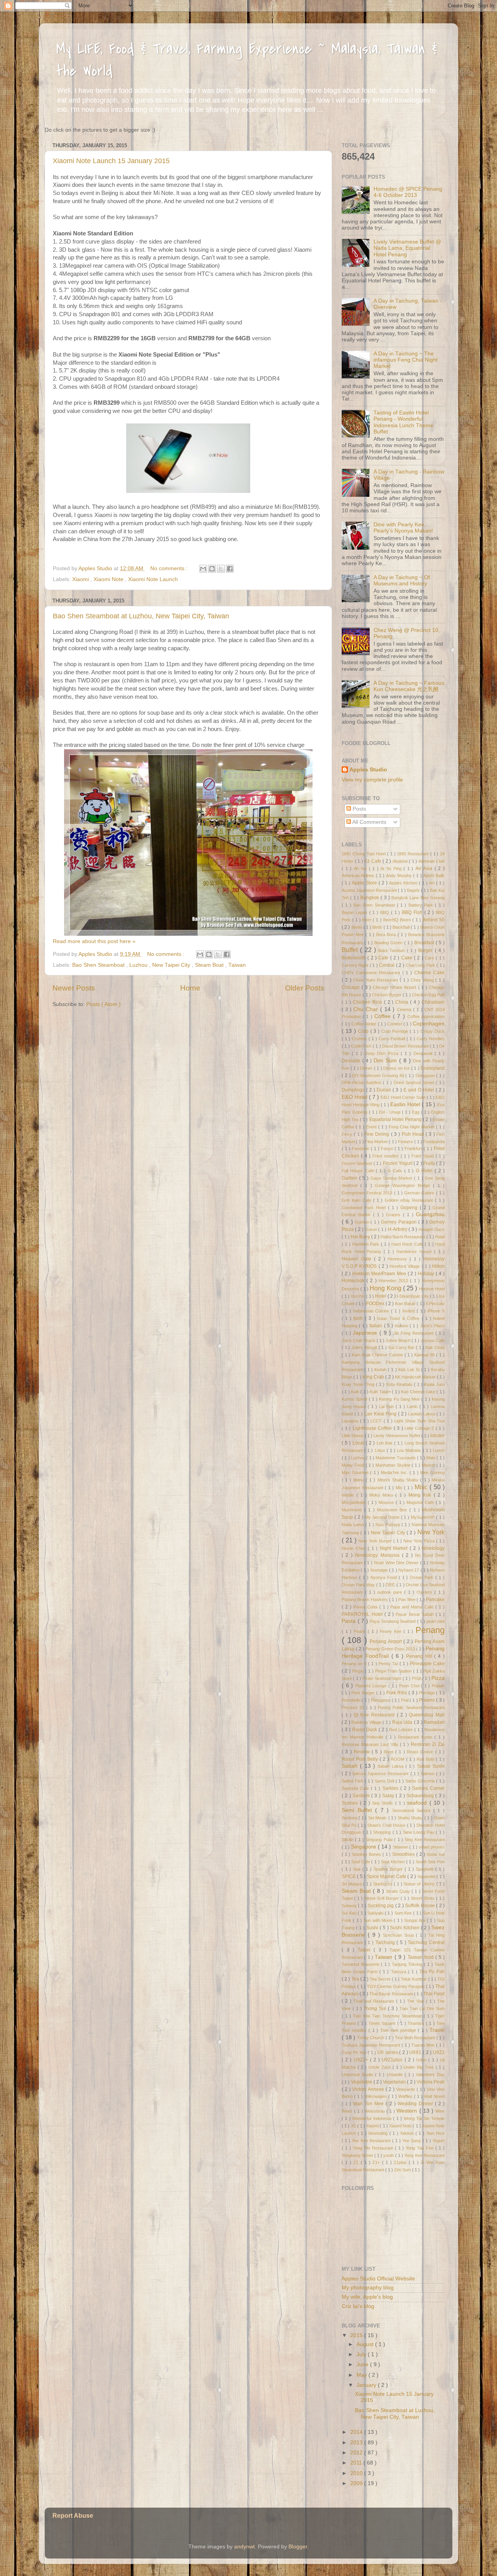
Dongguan (426, 1076)
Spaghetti (426, 1869)
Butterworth (355, 958)
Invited (409, 1311)
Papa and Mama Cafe (413, 1607)
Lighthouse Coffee (373, 1428)
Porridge (428, 1693)
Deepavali (424, 1053)
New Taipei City (172, 965)
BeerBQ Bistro (398, 920)
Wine (440, 2111)
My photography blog (368, 2288)
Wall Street (434, 2096)
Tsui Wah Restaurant (416, 2038)
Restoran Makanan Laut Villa (371, 1744)
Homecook (354, 1281)
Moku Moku (382, 1495)
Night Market (395, 1548)
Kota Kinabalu (400, 1384)
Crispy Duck (433, 1031)
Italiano (402, 1326)
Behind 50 (434, 920)
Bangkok (370, 898)
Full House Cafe (359, 1171)
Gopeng (410, 1208)
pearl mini (435, 1621)
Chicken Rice (368, 1002)
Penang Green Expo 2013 (391, 1649)
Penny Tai (389, 1664)
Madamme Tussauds (396, 1458)
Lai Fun (387, 1406)
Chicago (352, 987)
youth (389, 2155)
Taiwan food (422, 1957)
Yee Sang (412, 2141)
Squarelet (427, 1876)
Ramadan (434, 1722)
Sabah (351, 1766)
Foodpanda (434, 1142)
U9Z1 (439, 2052)
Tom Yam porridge (399, 2030)
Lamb (413, 1406)
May (362, 2375)
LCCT (377, 1421)
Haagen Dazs (432, 1229)
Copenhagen (429, 1024)
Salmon (428, 1774)
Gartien (350, 1178)
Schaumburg (421, 1796)
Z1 (357, 2162)
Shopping (383, 1832)
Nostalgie (380, 1570)
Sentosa (350, 1818)
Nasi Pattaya (388, 1525)
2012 (357, 2453)
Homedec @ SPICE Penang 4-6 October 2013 (408, 192)
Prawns (427, 1700)
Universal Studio (358, 2075)
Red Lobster (402, 1730)
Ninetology (433, 1548)
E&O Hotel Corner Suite (403, 1097)
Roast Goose (421, 1752)
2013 (357, 2443)
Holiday (427, 1274)
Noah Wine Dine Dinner (397, 1563)
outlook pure (391, 1592)
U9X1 (416, 2052)
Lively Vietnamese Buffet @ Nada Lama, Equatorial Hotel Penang (407, 248)
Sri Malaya (352, 1884)
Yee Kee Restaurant (372, 2141)
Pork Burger (364, 1693)
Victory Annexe (369, 2089)
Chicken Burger (387, 995)
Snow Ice (436, 1854)
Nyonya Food (385, 1577)
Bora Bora (387, 935)
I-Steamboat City (413, 1296)
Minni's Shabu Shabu (399, 1480)
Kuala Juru (434, 1384)
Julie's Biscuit (365, 1347)
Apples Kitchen (404, 883)
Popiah (438, 1686)
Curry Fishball (393, 1039)
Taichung (386, 1942)
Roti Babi (426, 1759)
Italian (376, 1326)
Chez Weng (423, 980)
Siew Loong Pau (420, 1832)
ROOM (398, 1759)
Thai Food (434, 1994)
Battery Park (422, 905)
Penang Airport (387, 1641)
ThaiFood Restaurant (375, 2001)
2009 (357, 2483)
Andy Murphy (400, 875)
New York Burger (376, 1541)
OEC (391, 1585)
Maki (431, 1458)
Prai (405, 1700)
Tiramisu (417, 2023)
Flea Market (377, 1142)
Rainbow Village (367, 1722)
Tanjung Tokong (408, 1964)
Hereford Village (406, 1266)
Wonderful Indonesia (373, 2118)
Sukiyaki (376, 1913)
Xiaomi (81, 579)
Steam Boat (210, 965)
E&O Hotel (355, 1097)
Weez (348, 2111)
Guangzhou (430, 1214)
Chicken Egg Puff (428, 995)
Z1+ (377, 2162)
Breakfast (425, 943)
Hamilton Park (367, 1244)
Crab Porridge (396, 1031)
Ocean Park (422, 1577)
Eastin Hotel (406, 1104)
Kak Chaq (435, 1347)
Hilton (438, 1266)
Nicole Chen (355, 1548)
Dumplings (354, 1090)
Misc (422, 1487)
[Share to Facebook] (230, 569)
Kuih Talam (381, 1392)
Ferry (348, 1134)
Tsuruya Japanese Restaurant (372, 2045)
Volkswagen (376, 2096)
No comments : (170, 568)
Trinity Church (371, 2038)
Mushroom (353, 1510)
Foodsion (361, 1149)
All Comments (369, 822)
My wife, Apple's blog (367, 2297)
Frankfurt (414, 1149)
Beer (368, 920)
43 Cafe (373, 861)
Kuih (356, 1392)
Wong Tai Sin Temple (424, 2118)
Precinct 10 (354, 1707)
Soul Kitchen (393, 1862)
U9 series (388, 2052)
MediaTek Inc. (395, 1472)
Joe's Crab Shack (359, 1340)
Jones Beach (399, 1340)
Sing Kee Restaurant (425, 1840)
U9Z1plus (393, 2060)
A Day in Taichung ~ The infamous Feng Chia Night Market (406, 360)
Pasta (350, 1621)
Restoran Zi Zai (428, 1744)
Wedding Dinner (416, 2104)
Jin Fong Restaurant (414, 1333)
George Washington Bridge (404, 1185)
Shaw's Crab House (387, 1825)
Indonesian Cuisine (372, 1311)
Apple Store (365, 883)
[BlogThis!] (212, 569)
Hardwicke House (415, 1251)
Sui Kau (350, 1913)
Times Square (383, 2023)
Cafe (384, 958)
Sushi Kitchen (405, 1928)
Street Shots (423, 1898)
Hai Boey (361, 1237)
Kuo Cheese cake (419, 1392)
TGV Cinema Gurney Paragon (396, 1986)
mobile (349, 1495)
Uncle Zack (381, 2067)
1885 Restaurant (414, 854)
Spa (358, 1869)
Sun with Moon (379, 1920)
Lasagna (351, 1421)
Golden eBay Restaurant (410, 1200)
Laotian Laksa (422, 1414)
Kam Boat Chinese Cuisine (378, 1355)
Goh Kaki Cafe (357, 1200)
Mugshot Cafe (421, 1502)
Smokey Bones (367, 1854)
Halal (440, 1237)
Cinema (405, 1010)
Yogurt (439, 2141)
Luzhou (139, 965)
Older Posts (305, 988)
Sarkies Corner (428, 1788)
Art (433, 883)
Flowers (406, 1142)
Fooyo (388, 1149)
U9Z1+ (362, 2060)
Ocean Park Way (359, 1585)
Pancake (435, 1600)
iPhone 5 (436, 1311)
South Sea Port (430, 1862)
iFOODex (375, 1304)
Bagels (414, 890)
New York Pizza (420, 1541)
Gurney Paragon (400, 1222)
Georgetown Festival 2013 (368, 1193)
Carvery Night (356, 965)
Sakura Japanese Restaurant (381, 1774)
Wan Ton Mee (369, 2104)
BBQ (386, 912)
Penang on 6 (355, 1664)
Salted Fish (353, 1781)
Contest (395, 1024)
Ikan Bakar (406, 1304)
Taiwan (237, 965)
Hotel (381, 1296)
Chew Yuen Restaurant (376, 980)
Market (429, 1465)
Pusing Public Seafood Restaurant (411, 1707)
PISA (417, 1678)
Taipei (366, 1950)
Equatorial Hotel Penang (396, 1119)
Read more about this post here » (94, 941)
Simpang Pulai (380, 1840)
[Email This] (203, 569)
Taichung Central (426, 1942)
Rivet (389, 1752)
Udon (422, 2060)
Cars (430, 958)
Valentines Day (430, 2075)
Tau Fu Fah (432, 1972)
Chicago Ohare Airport (395, 987)
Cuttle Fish (362, 1046)
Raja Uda (403, 1722)
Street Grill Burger (382, 1898)
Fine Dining (378, 1134)
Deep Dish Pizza (383, 1053)
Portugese (381, 1700)
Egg (416, 1112)
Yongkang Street (358, 2155)
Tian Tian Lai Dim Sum (422, 2009)
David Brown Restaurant (406, 1046)
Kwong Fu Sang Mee (400, 1399)
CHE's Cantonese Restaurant (372, 973)
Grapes (394, 1215)
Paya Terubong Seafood (393, 1621)
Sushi (373, 1928)
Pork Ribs (398, 1693)
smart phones (432, 1847)
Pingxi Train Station (394, 1671)
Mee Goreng (432, 1472)
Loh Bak (385, 1443)
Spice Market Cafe (387, 1876)
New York (431, 1532)
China (403, 1002)
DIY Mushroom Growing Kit (379, 1076)
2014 (357, 2432)
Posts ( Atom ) (103, 1004)
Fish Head (414, 1134)
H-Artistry (398, 1229)
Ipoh (359, 1318)
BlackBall (402, 927)
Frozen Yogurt (398, 1163)
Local (359, 1443)
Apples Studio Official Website (378, 2279)
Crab (364, 1031)
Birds (378, 927)
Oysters (426, 1592)
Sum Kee (404, 1913)
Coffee (384, 1016)
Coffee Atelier (365, 1024)
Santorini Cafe (356, 1788)
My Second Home (383, 1517)
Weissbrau (375, 2111)
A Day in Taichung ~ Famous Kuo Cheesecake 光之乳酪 (409, 686)
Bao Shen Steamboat (99, 965)
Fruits (430, 1163)
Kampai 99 (425, 1355)
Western (408, 2111)
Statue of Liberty (420, 1884)
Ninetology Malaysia (378, 1555)
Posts (359, 809)
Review (363, 1752)
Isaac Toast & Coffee (399, 1318)
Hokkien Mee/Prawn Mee (380, 1274)
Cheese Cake (429, 973)
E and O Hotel (420, 1090)
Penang (430, 1630)
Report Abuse (73, 2516)
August (366, 2344)
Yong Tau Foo (421, 2148)
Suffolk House (421, 1906)
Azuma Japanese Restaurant (370, 890)
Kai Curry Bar (402, 1347)
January (367, 2385)
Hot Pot (358, 1296)
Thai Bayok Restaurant (392, 1994)
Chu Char (367, 1009)
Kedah (381, 1370)
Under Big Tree (419, 2067)
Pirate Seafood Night (382, 1678)
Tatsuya (400, 1972)
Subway (350, 1906)
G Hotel (425, 1171)
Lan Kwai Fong (381, 1414)
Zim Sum (403, 2170)
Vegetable (362, 2082)
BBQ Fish (413, 912)
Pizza (438, 1678)
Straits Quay (399, 1891)
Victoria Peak (431, 2082)
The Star (416, 2001)
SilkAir (348, 1840)
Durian (385, 1090)
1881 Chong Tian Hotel (364, 854)
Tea (356, 1979)
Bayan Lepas (355, 912)
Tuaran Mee (424, 2045)
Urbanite (396, 2075)
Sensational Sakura (413, 1810)
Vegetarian (395, 2082)
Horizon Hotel (432, 1289)
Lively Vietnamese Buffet (397, 1436)
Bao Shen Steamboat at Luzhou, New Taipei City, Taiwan (141, 616)
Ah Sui (361, 869)
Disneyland (433, 1068)
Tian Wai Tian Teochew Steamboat (388, 2016)
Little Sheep (353, 1436)
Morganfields (355, 1502)
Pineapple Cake (427, 1664)
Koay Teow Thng (359, 1384)
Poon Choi (410, 1686)
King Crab (374, 1377)
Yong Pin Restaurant (374, 2148)
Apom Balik (434, 875)
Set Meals (378, 1818)
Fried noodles (387, 1156)
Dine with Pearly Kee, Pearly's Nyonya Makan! (403, 528)
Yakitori (408, 2133)
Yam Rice (436, 2133)
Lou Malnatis (410, 1450)
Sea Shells (383, 1803)
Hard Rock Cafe (408, 1244)
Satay (389, 1796)
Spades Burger (389, 1869)
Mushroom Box (393, 1510)
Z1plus (401, 2162)
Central (387, 965)
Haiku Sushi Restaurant (403, 1237)
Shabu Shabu (411, 1818)
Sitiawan (401, 1847)
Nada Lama (354, 1525)
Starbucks (384, 1884)
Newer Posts (74, 988)
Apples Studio (368, 770)
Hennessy (399, 1259)
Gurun (372, 1229)
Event (372, 1127)
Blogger (298, 2547)
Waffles (406, 2096)
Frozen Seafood (358, 1163)
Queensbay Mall (427, 1715)
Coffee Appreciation (426, 1016)
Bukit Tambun (393, 950)
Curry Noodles (431, 1039)
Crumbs (360, 1039)
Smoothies (404, 1854)
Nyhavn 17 (409, 1570)
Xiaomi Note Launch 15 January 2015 (111, 161)
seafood (418, 1803)
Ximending (379, 2133)
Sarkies (391, 1788)
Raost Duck (365, 1730)
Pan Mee (408, 1600)
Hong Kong (386, 1288)
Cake (408, 958)
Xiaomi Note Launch (153, 579)
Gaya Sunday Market (392, 1178)
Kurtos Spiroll (355, 1399)
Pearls (361, 1631)
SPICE (349, 1876)
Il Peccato (435, 1304)
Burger (426, 950)
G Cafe (396, 1171)
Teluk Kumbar (414, 1979)
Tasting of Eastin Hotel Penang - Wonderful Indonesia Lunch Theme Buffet (403, 422)
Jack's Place (432, 1326)
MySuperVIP (423, 1517)
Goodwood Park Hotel (365, 1208)
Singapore (364, 1847)
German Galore (420, 1193)
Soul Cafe (361, 1862)
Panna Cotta (366, 1607)
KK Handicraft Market (416, 1377)
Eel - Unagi (390, 1112)
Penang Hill (420, 1656)
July (362, 2354)
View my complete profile (372, 780)
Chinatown (433, 1002)
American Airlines (359, 875)
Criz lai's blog (358, 2306)
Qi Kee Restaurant (375, 1715)
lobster (437, 1436)
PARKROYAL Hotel (363, 1614)
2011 (357, 2463)
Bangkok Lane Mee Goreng (418, 898)
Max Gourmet (356, 1472)
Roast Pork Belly (361, 1759)
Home (190, 988)
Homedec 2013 (394, 1281)
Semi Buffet (358, 1810)
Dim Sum (386, 1061)
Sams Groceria (421, 1781)
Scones (351, 1803)
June (363, 2365)
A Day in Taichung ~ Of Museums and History (402, 580)
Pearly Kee (392, 1631)
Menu (360, 1480)
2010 (357, 2473)
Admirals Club (432, 861)
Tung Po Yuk (355, 2052)
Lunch (439, 1450)
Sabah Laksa (391, 1766)
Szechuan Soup (400, 1935)
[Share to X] (221, 569)
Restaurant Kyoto (416, 1737)
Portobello (352, 1700)
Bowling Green (389, 943)
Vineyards (406, 2089)
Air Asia (425, 869)
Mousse (387, 1502)
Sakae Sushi (431, 1766)
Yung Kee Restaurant (424, 2155)
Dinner (367, 1068)
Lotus (381, 1450)
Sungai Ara (415, 1920)
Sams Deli (385, 1781)
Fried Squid (424, 1156)
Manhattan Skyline (394, 1465)
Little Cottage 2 (420, 1428)
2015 (357, 2335)
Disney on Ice (397, 1068)
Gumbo (363, 1222)
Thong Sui (376, 2009)
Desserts (352, 1061)
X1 (354, 2126)
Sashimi (362, 1796)
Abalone (401, 861)
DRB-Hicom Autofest (362, 1083)
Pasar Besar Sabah (416, 1614)
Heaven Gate (358, 1259)
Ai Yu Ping (392, 869)
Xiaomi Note (109, 579)
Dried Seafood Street (415, 1083)
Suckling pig (381, 1906)
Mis (400, 1488)
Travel (437, 2030)
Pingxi (359, 1671)
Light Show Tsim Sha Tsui (419, 1421)
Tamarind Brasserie (361, 1964)
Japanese (366, 1333)
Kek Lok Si (410, 1370)
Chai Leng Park (421, 965)
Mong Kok (421, 1495)
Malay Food (354, 1465)
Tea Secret (381, 1979)
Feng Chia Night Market (412, 1127)
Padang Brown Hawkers (365, 1600)
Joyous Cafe (433, 1340)
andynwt (244, 2547)
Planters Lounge (372, 1686)
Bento (357, 927)
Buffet (351, 950)
